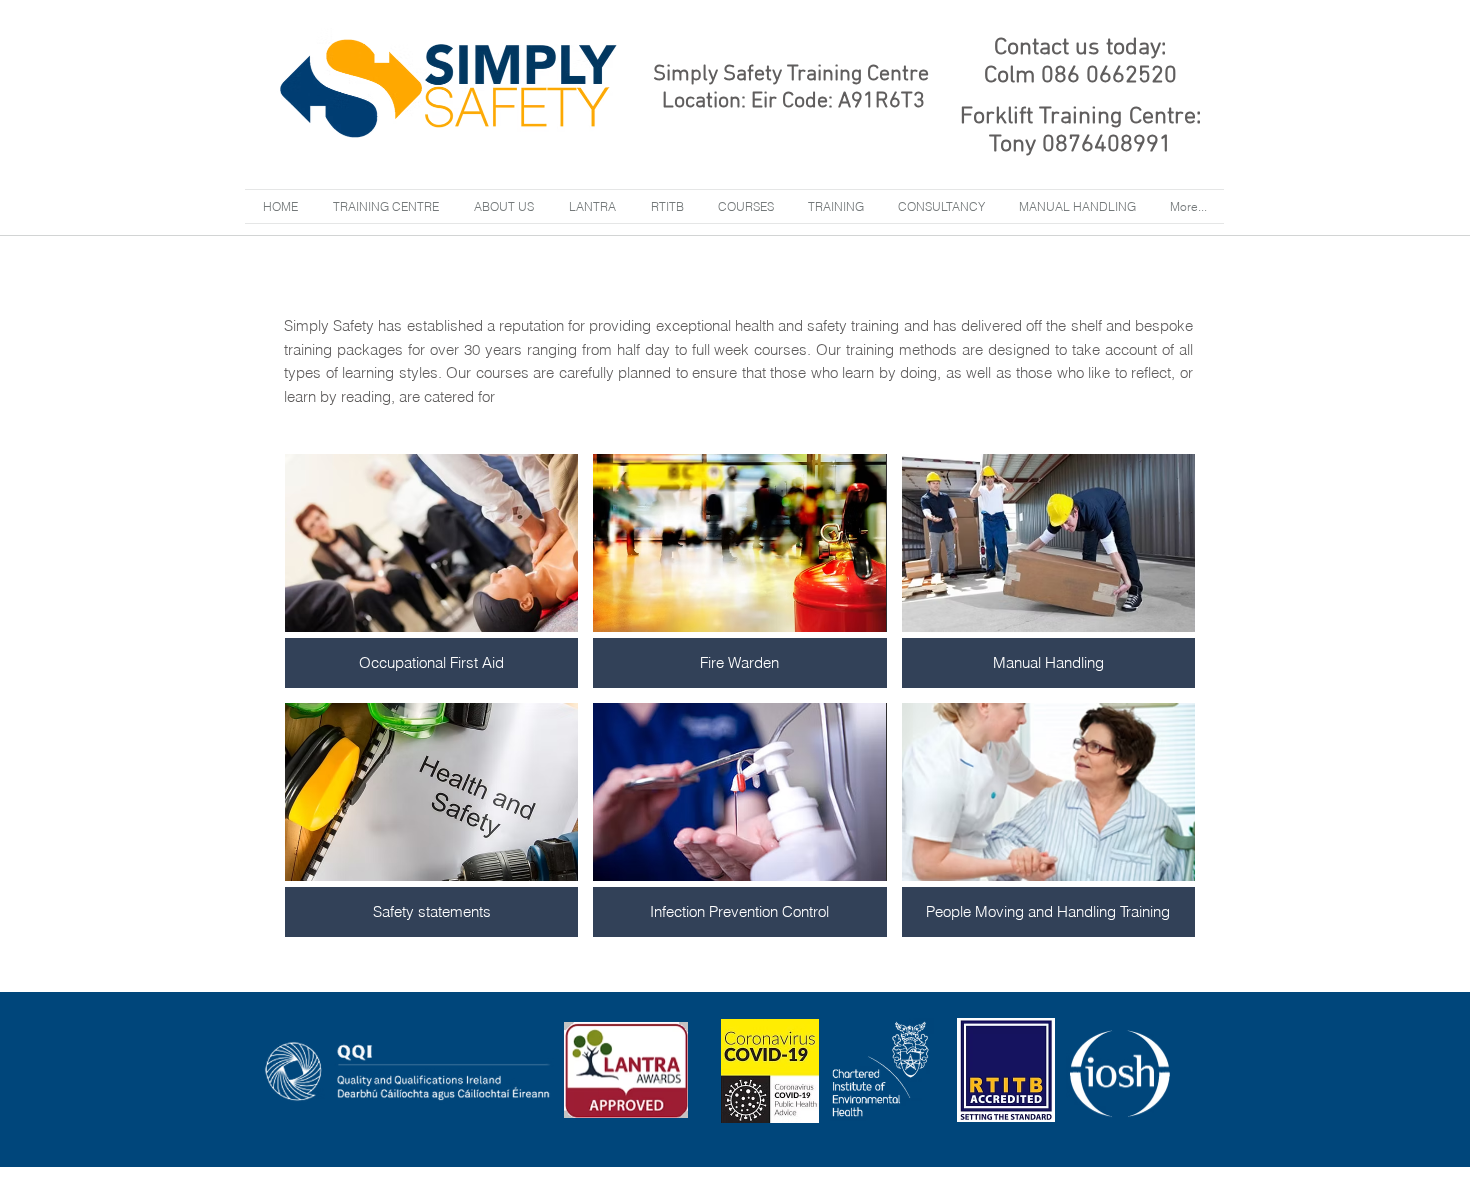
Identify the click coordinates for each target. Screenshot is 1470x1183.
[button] (836, 206)
